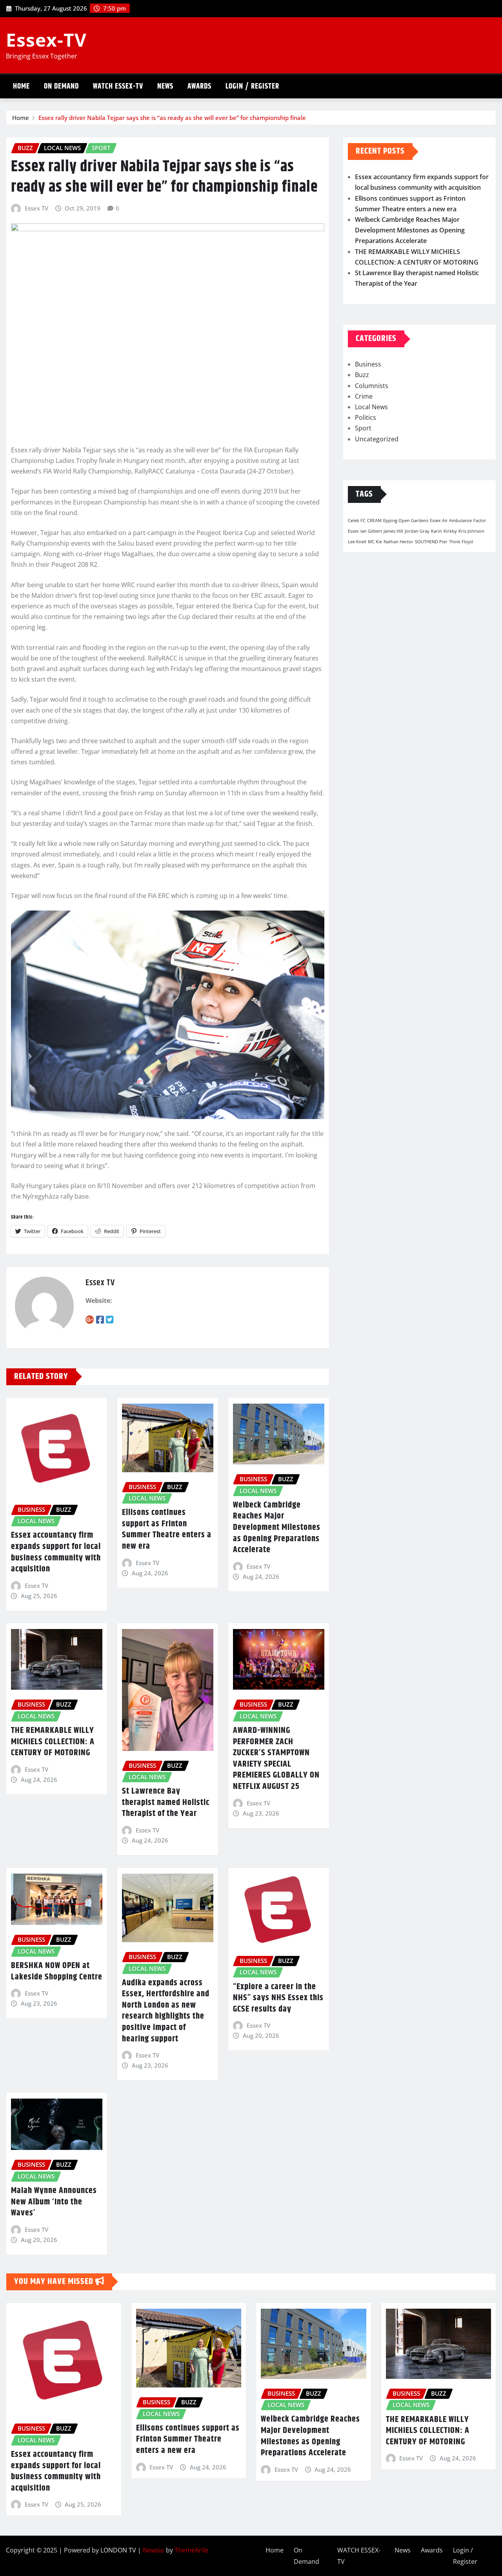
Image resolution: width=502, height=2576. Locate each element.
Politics (366, 417)
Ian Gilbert (371, 531)
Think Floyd (461, 542)
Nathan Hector (398, 542)
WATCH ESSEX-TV (118, 86)
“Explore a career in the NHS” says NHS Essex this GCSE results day (278, 1998)
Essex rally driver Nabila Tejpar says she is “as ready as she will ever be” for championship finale (172, 118)
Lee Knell (357, 542)
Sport (363, 428)
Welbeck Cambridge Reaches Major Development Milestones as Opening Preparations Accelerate (277, 1527)
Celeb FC (357, 521)
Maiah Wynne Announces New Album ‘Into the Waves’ (54, 2202)
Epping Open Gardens (406, 521)
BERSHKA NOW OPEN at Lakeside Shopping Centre (57, 1971)
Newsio (154, 2550)
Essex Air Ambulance (451, 521)
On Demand (61, 86)
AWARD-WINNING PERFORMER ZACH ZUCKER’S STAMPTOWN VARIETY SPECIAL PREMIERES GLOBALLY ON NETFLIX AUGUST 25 (276, 1759)
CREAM (374, 521)
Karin (437, 531)
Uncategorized (377, 439)
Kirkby (450, 531)
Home (21, 86)
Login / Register (252, 86)
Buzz (362, 375)
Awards (199, 86)
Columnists (372, 386)
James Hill (393, 531)
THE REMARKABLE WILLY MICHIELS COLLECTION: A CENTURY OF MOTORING (53, 1742)
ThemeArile (191, 2550)
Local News (371, 407)
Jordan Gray (417, 531)
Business (368, 364)
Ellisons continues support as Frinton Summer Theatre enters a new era (167, 1529)
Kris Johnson (471, 531)
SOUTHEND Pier (431, 542)
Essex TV (36, 208)
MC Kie (375, 542)
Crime (364, 396)
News (165, 86)
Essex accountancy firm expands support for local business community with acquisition (56, 1552)
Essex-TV (46, 40)
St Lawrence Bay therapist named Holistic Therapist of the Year (166, 1802)
